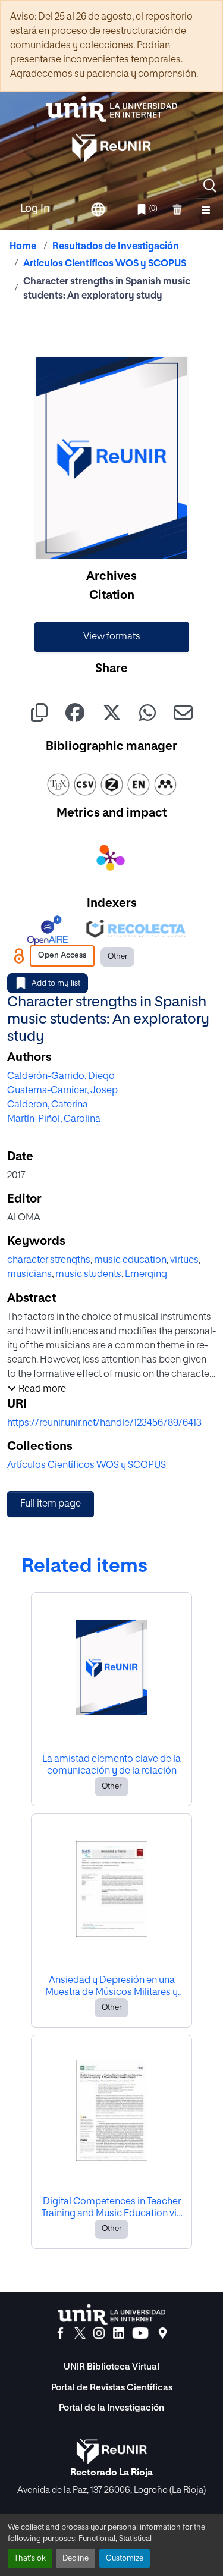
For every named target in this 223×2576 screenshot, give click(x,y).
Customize (125, 2558)
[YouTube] (140, 2333)
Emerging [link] (146, 1275)
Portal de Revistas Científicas (112, 2388)
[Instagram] (99, 2333)
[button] (210, 186)
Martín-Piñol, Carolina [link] (54, 1119)
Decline (76, 2558)
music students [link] (88, 1275)
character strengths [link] (49, 1260)
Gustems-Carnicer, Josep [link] (62, 1091)
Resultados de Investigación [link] (116, 247)
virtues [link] (184, 1260)
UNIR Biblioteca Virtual (111, 2367)
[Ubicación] (163, 2333)
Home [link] (23, 247)
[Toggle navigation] (206, 209)
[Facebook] (60, 2333)
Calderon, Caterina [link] (48, 1105)
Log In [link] (35, 209)
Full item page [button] (51, 1504)
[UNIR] (112, 2315)
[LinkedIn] (119, 2333)
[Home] (112, 109)
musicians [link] (29, 1275)
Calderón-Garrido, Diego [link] (61, 1077)
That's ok (30, 2558)
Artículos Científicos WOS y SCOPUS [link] (105, 264)
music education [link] (130, 1260)
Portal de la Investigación (111, 2408)
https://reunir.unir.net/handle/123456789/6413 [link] (104, 1423)
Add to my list (56, 983)
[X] (80, 2333)
